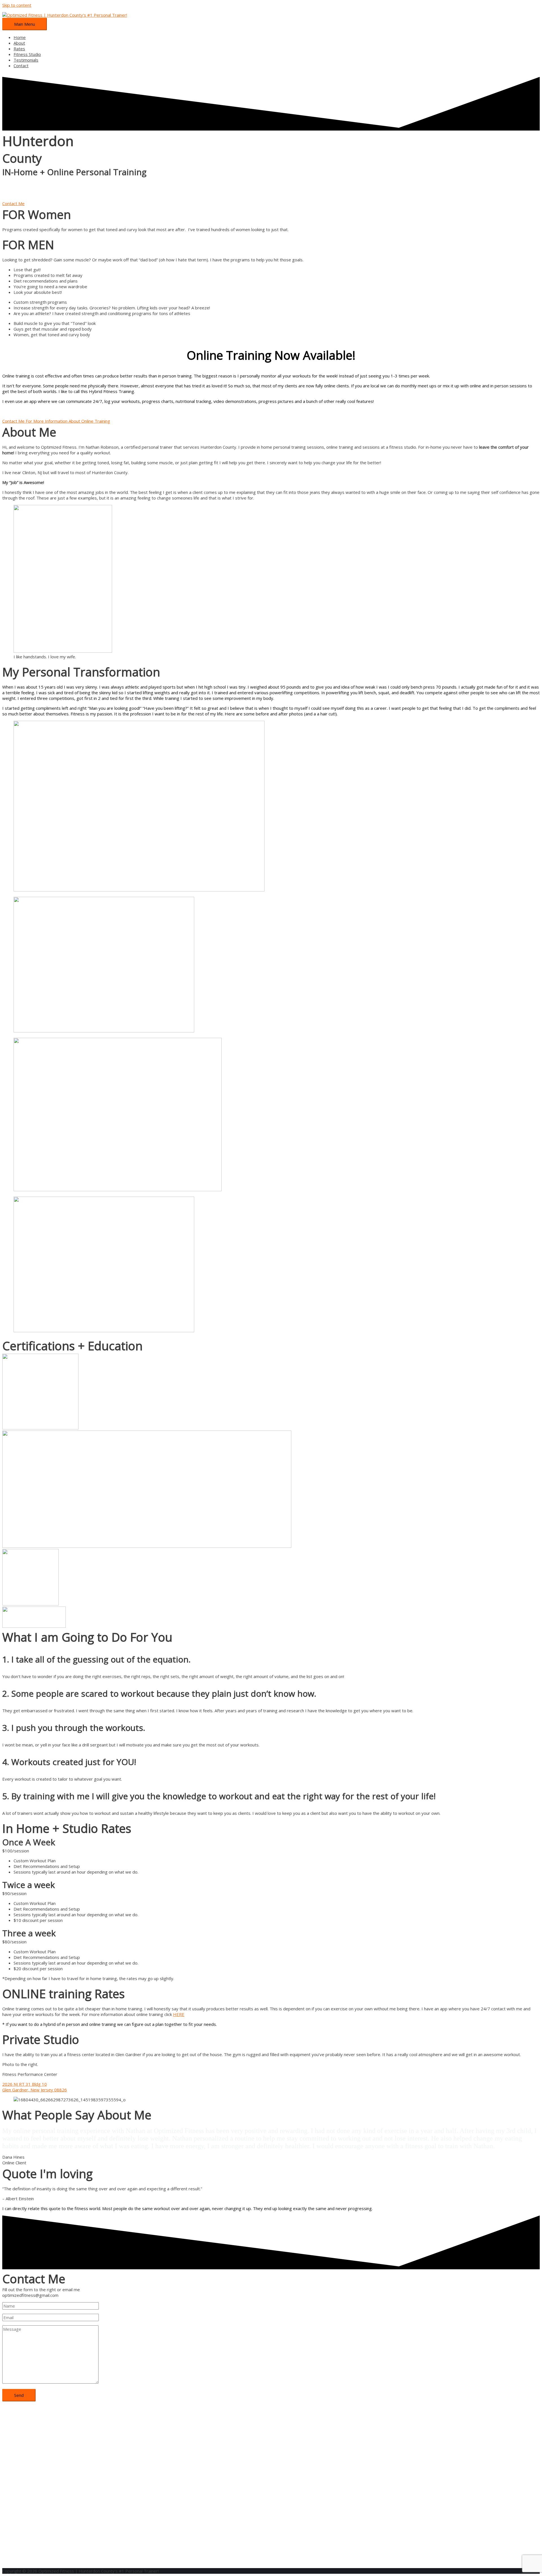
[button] (13, 203)
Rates (19, 49)
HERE (179, 2014)
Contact (21, 66)
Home (20, 37)
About (19, 43)
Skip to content (17, 5)
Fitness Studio (27, 54)
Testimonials (26, 60)
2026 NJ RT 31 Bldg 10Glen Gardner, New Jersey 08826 (35, 2087)
